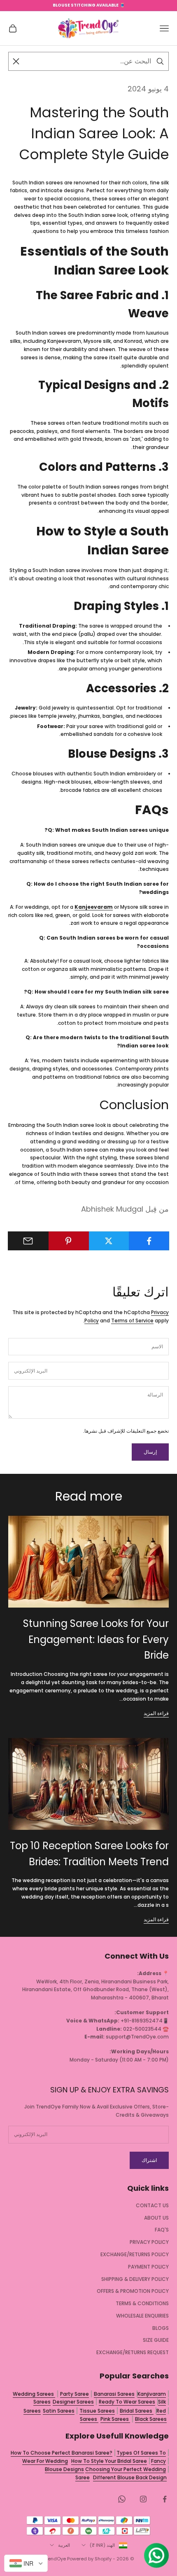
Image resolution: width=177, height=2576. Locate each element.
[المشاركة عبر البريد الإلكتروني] (28, 1241)
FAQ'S (162, 2230)
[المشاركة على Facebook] (149, 1241)
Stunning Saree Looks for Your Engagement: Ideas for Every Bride (96, 1639)
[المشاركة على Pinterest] (69, 1241)
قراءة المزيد (156, 1713)
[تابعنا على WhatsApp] (122, 2499)
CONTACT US (152, 2205)
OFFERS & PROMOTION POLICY (133, 2291)
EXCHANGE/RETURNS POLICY (135, 2254)
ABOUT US (156, 2218)
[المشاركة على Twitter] (109, 1241)
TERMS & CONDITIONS (142, 2303)
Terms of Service (132, 1321)
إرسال (150, 1452)
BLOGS (161, 2328)
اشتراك (149, 2160)
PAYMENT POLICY (148, 2267)
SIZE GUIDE (156, 2340)
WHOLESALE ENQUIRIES (142, 2316)
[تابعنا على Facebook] (165, 2499)
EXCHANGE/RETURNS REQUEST (133, 2352)
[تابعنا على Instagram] (143, 2499)
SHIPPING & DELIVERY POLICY (135, 2279)
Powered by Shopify (89, 2559)
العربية (64, 2545)
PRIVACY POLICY (149, 2242)
